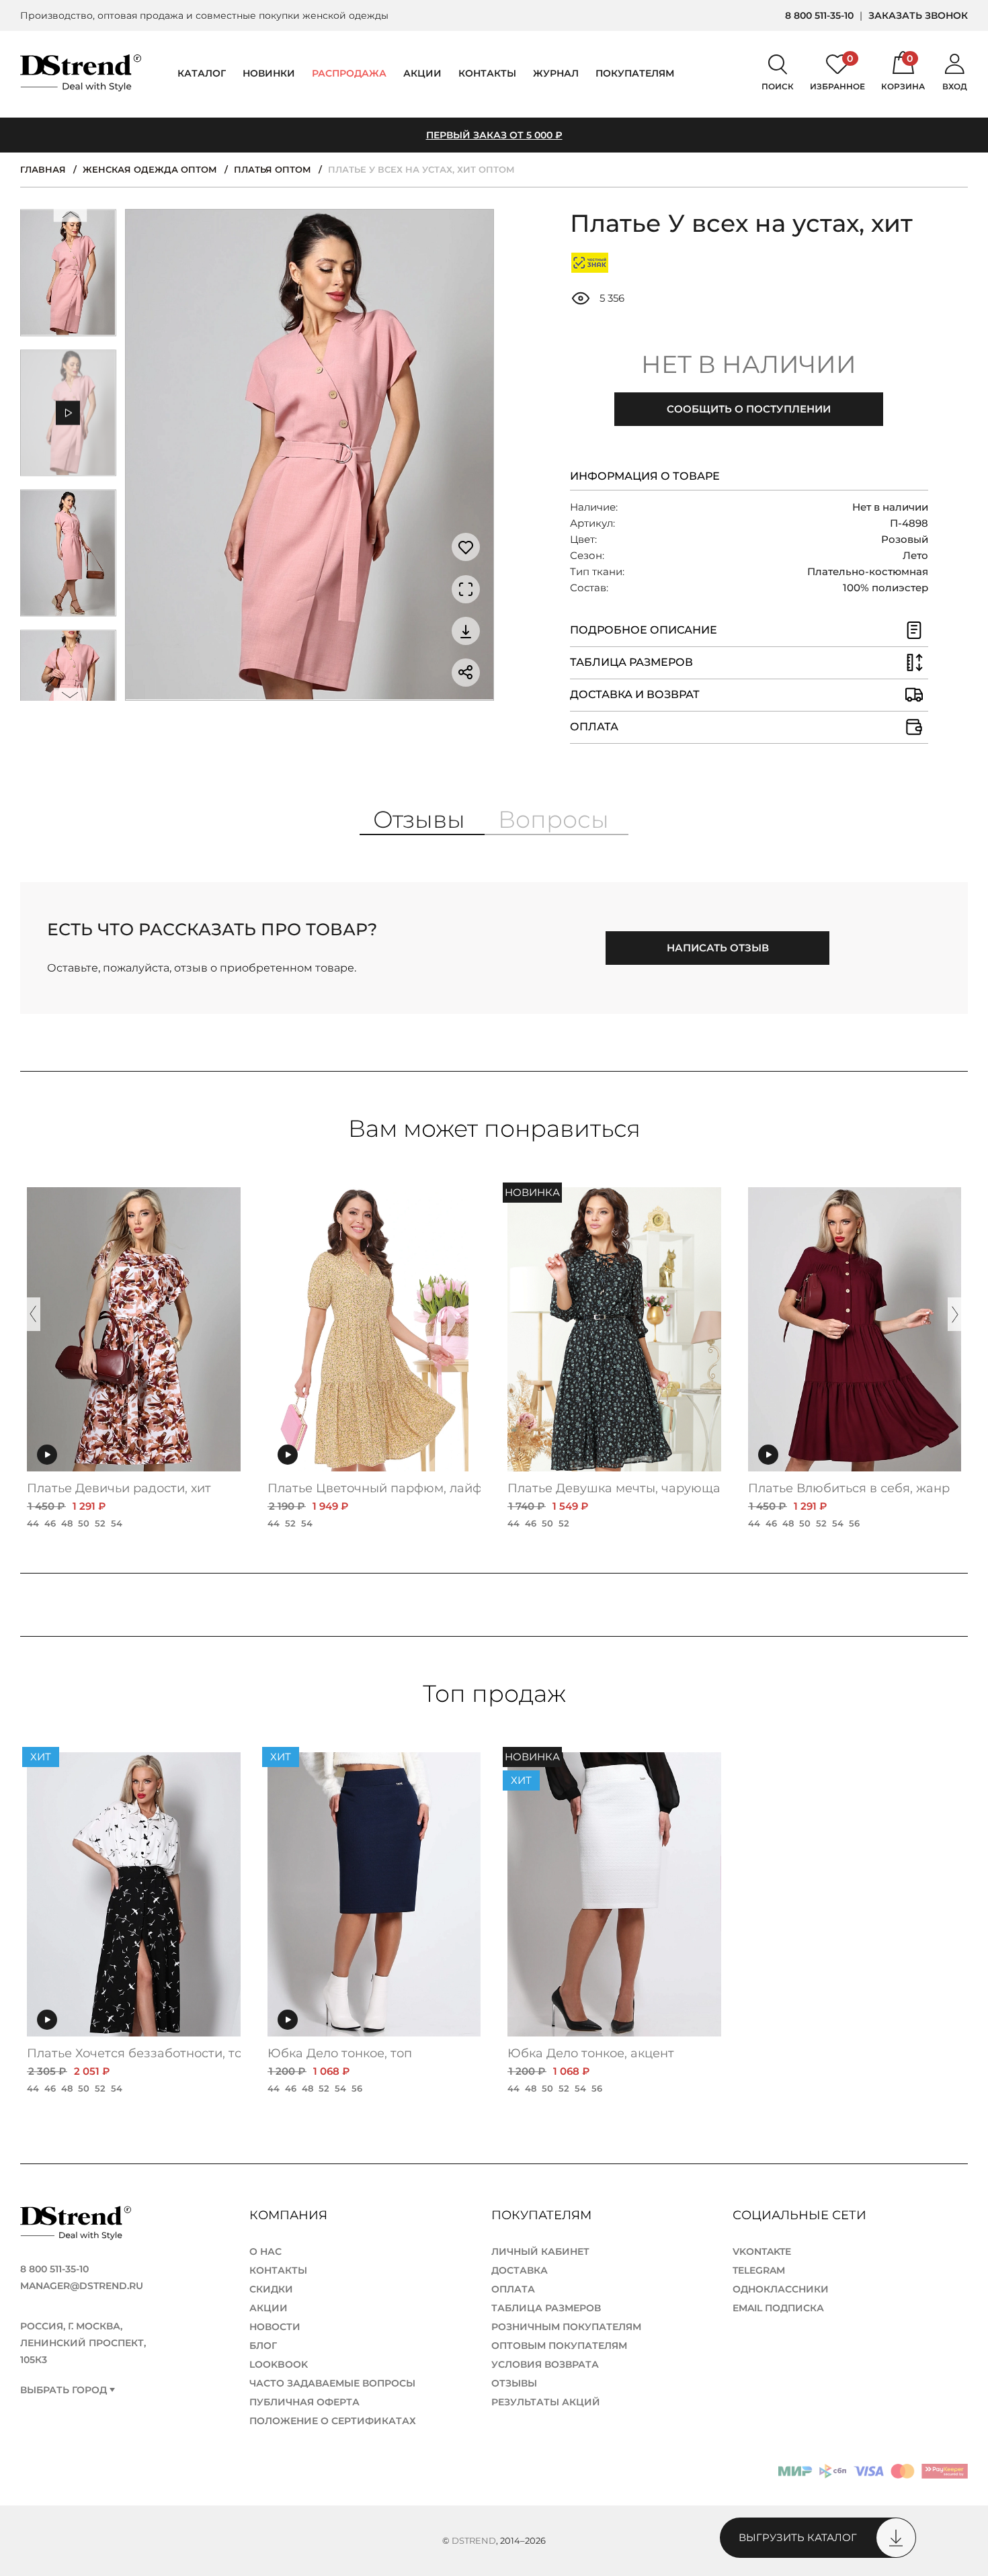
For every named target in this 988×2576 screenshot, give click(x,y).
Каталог (202, 73)
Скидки (271, 2289)
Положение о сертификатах (333, 2421)
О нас (265, 2251)
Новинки (269, 73)
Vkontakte (762, 2251)
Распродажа (349, 73)
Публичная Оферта (304, 2402)
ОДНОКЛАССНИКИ (781, 2289)
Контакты (487, 73)
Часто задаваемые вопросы (332, 2383)
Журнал (556, 73)
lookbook (279, 2364)
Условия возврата (545, 2364)
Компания (290, 2215)
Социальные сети (801, 2215)
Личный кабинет (540, 2251)
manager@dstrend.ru (82, 2286)
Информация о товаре (645, 476)
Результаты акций (546, 2402)
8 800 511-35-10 (819, 15)
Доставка (520, 2270)
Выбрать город (64, 2390)
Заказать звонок (918, 15)
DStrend (474, 2540)
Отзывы (514, 2383)
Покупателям (543, 2215)
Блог (263, 2346)
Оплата (513, 2289)
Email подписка (778, 2308)
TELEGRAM (759, 2270)
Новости (275, 2327)
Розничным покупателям (566, 2327)
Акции (422, 73)
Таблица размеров (546, 2308)
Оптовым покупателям (559, 2346)
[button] (71, 218)
